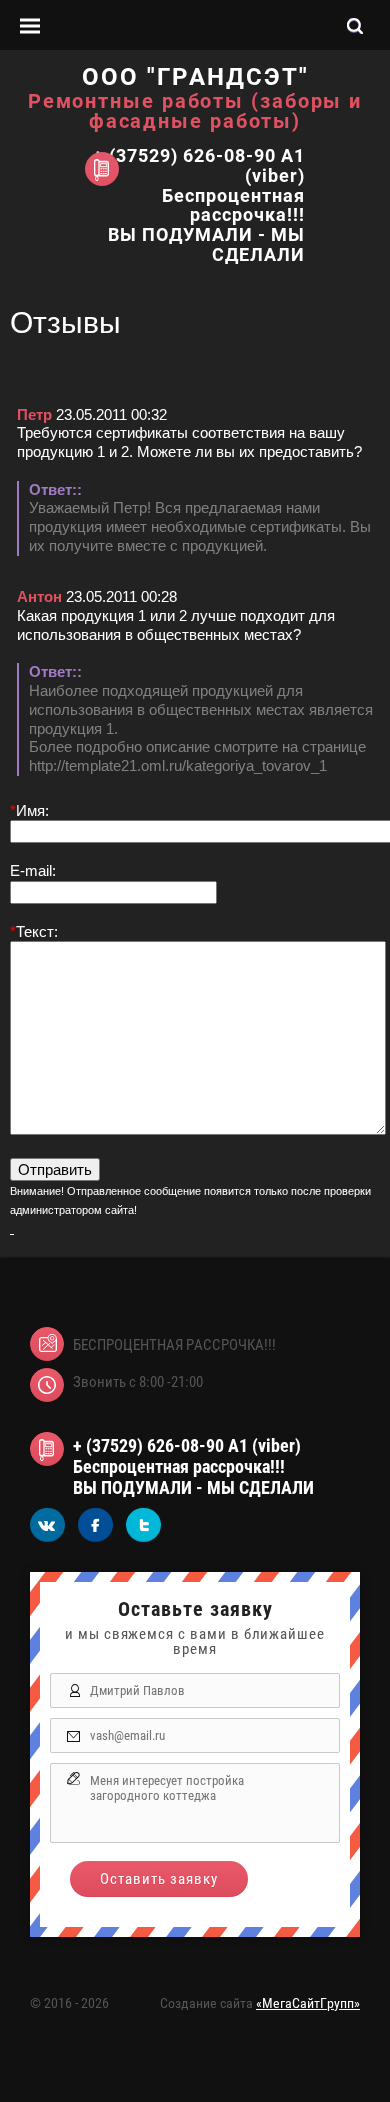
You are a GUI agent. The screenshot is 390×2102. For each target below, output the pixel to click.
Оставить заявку (159, 1879)
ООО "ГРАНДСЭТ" (195, 77)
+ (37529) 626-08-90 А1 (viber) (199, 165)
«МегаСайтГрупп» (308, 2003)
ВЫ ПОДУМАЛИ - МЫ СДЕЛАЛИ (206, 244)
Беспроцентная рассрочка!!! (233, 205)
